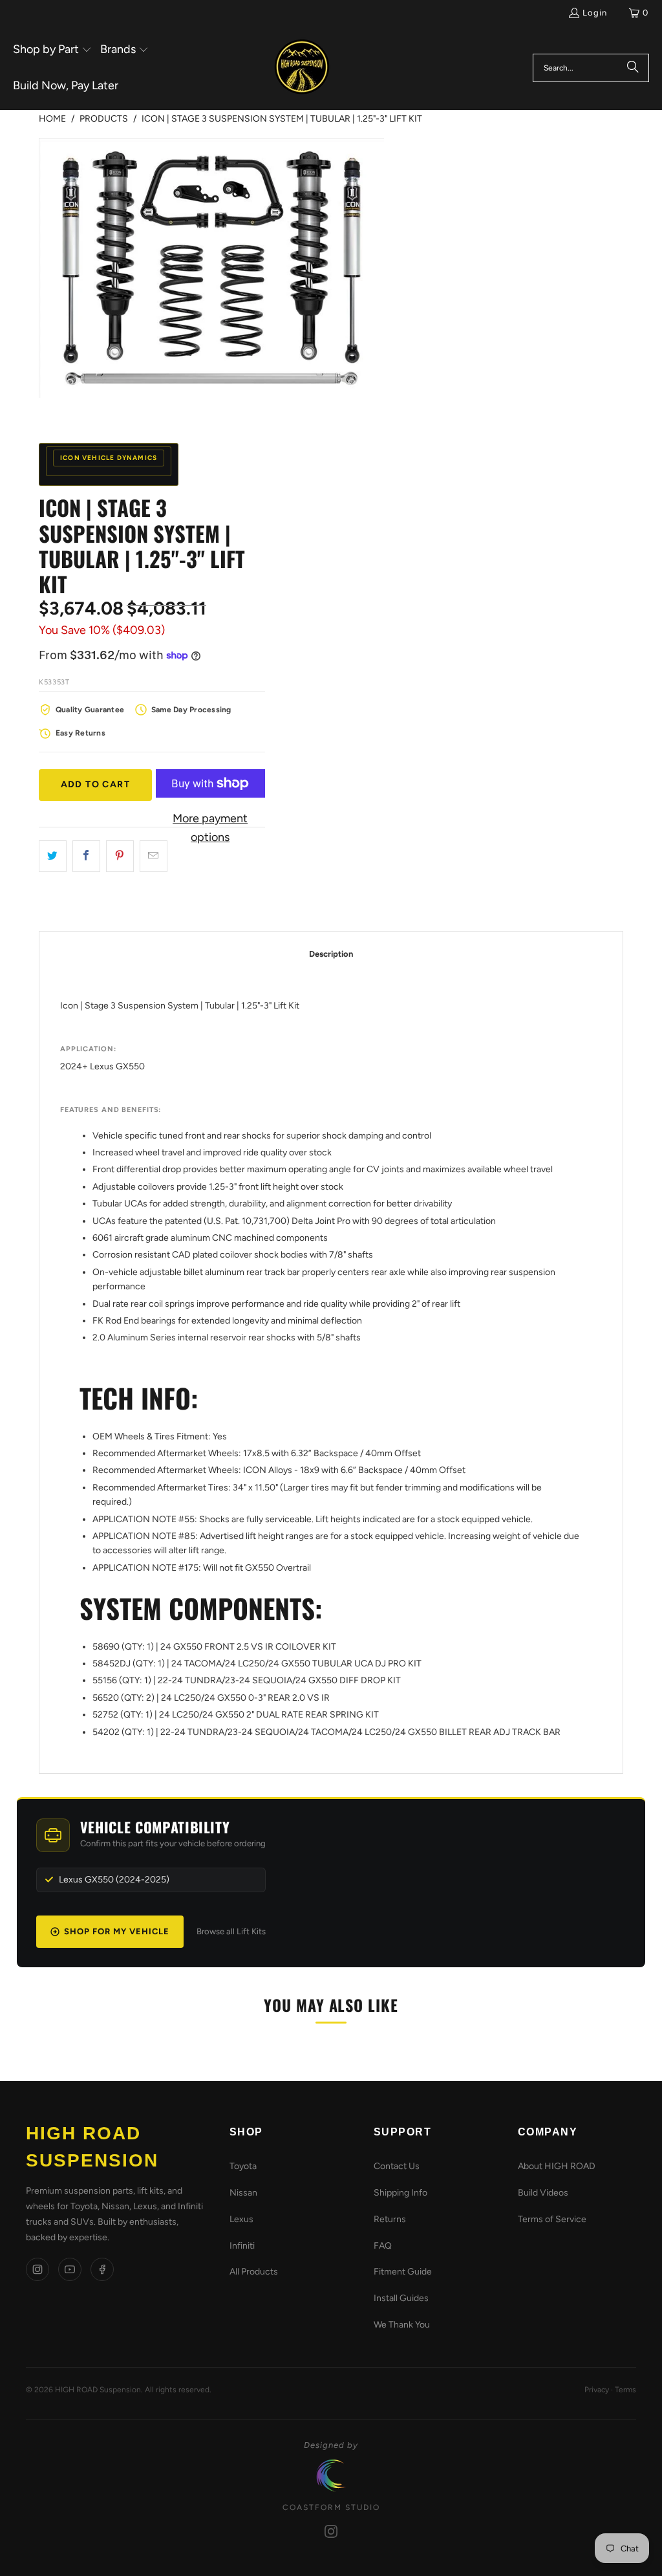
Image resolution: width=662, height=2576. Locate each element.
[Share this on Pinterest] (120, 856)
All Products (254, 2272)
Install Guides (401, 2298)
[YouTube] (70, 2269)
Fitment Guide (403, 2272)
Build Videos (543, 2193)
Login (595, 13)
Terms (625, 2390)
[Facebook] (102, 2269)
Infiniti (242, 2246)
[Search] (633, 68)
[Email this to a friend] (154, 856)
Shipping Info (400, 2193)
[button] (52, 50)
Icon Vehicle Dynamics (109, 458)
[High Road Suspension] (302, 68)
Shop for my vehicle (117, 1931)
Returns (390, 2219)
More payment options (210, 828)
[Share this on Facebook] (86, 856)
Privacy (597, 2390)
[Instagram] (37, 2269)
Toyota (243, 2166)
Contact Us (397, 2166)
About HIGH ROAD (557, 2166)
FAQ (383, 2246)
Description (331, 954)
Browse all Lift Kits (231, 1931)
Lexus (241, 2219)
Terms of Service (552, 2219)
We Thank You (402, 2325)
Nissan (243, 2193)
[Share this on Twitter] (53, 856)
